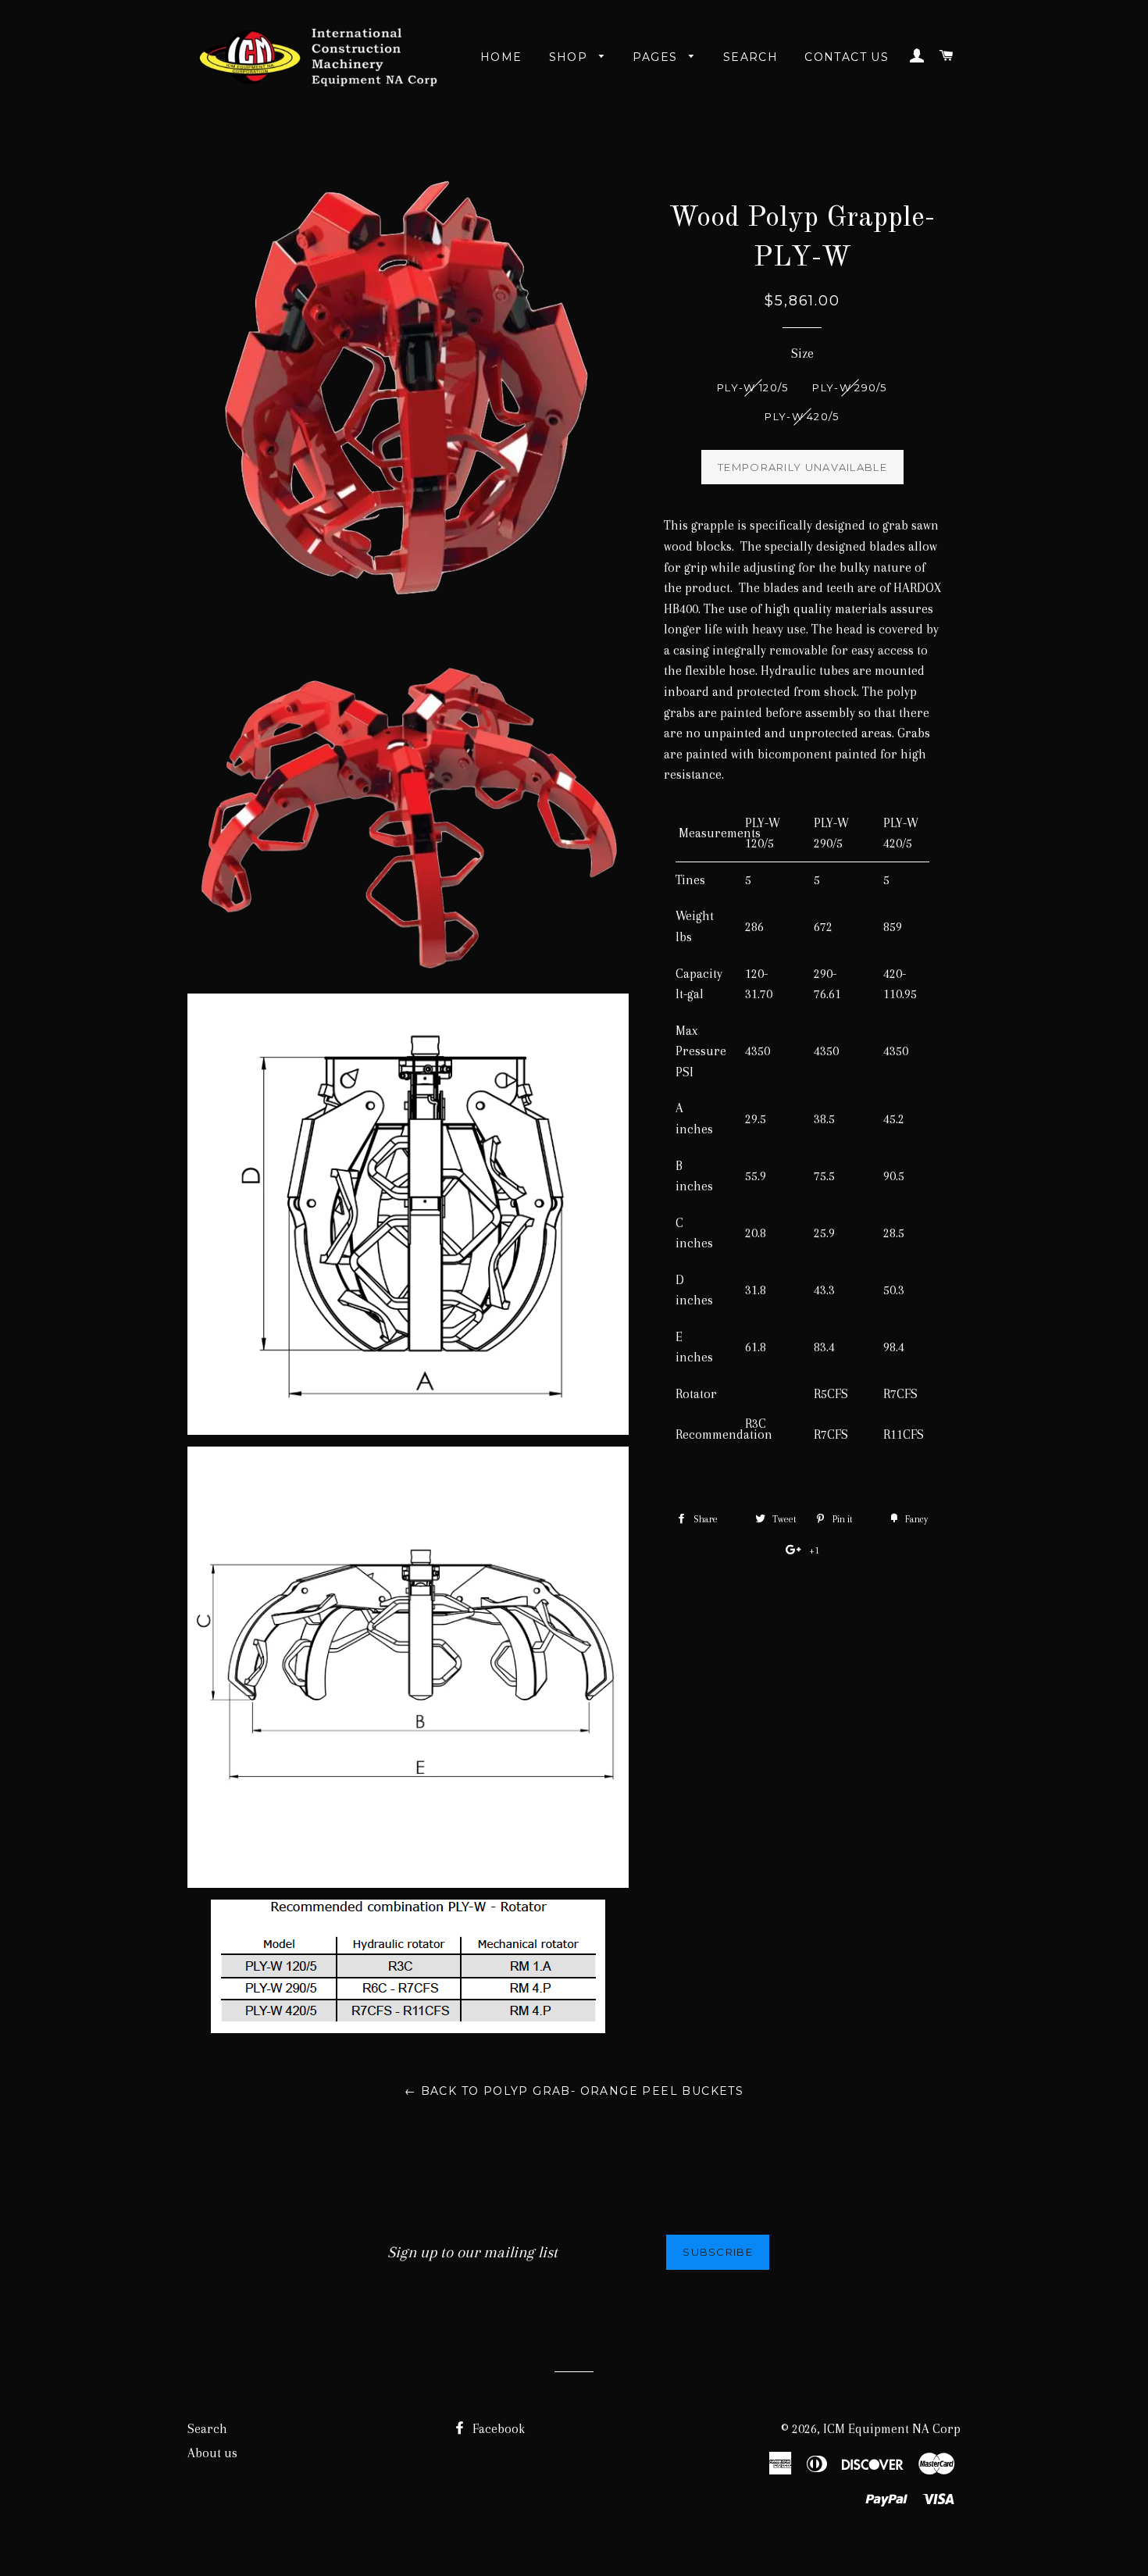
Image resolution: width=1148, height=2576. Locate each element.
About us (212, 2453)
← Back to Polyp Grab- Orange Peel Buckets (574, 2091)
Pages (657, 57)
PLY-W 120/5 (752, 387)
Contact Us (847, 57)
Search (750, 57)
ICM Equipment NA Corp (892, 2429)
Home (501, 57)
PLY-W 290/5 (849, 387)
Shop (570, 57)
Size (802, 353)
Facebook (497, 2429)
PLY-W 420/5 (802, 416)
